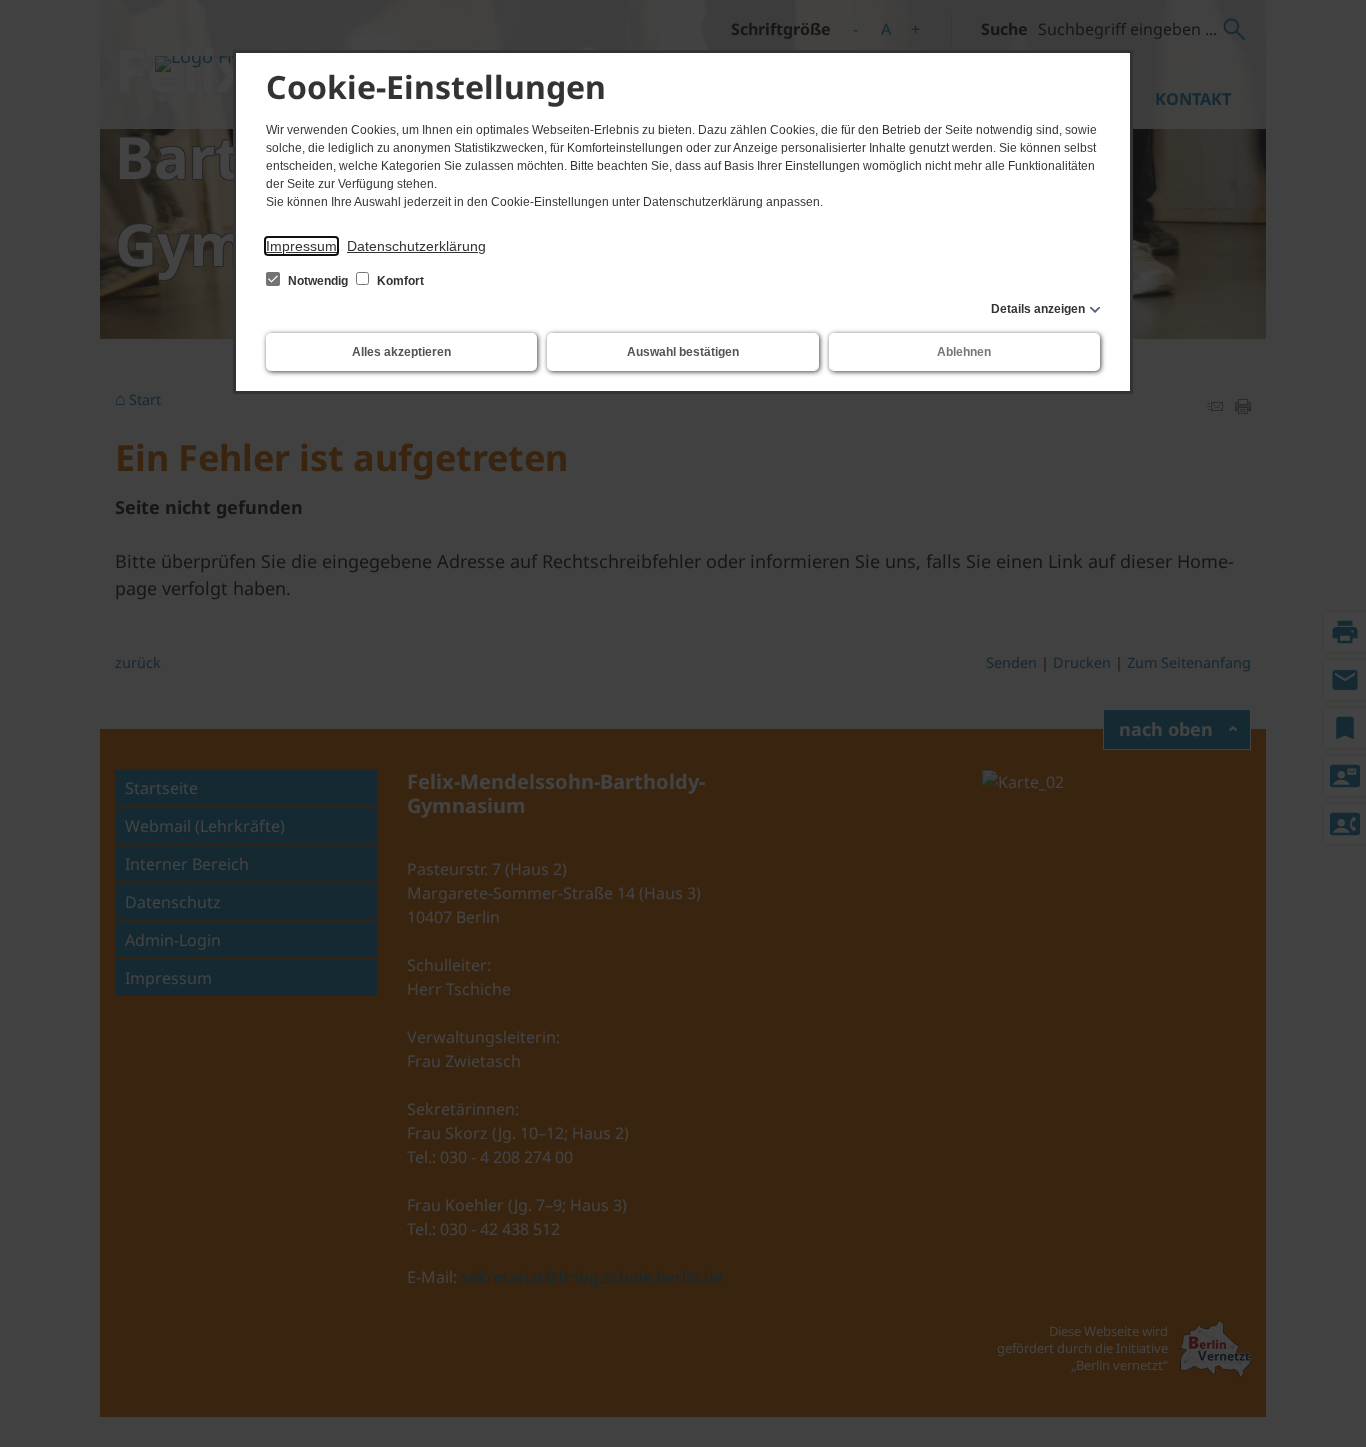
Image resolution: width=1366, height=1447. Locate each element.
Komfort (399, 281)
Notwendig (318, 281)
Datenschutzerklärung (416, 246)
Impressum (301, 246)
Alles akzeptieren (401, 352)
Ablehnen (964, 352)
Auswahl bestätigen (683, 352)
